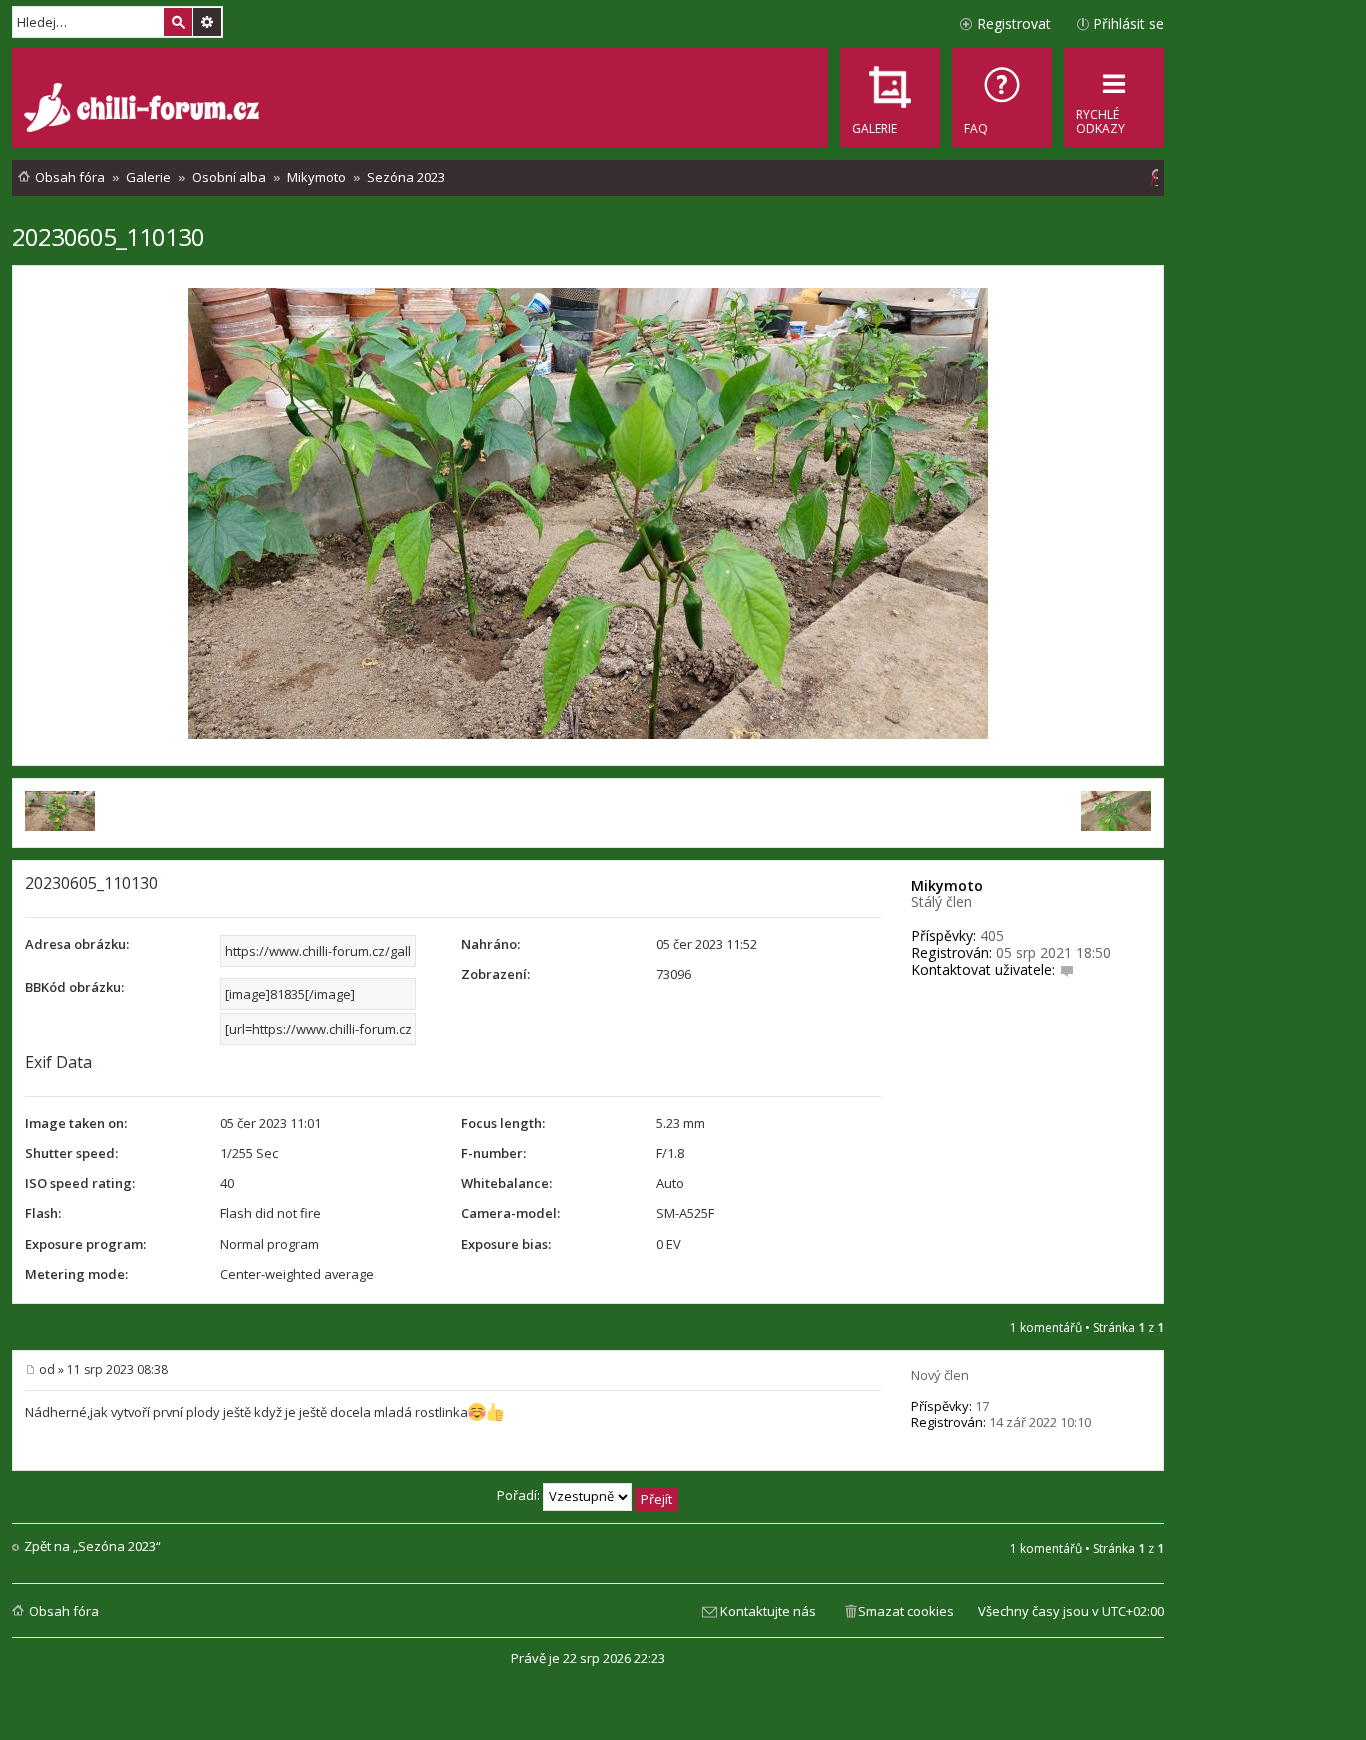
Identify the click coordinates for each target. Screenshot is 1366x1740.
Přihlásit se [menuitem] (1128, 23)
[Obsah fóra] (144, 110)
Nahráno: (490, 944)
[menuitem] (1002, 98)
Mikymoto (947, 885)
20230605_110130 (108, 236)
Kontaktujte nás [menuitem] (768, 1611)
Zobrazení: (495, 974)
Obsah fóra (64, 1611)
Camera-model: (510, 1213)
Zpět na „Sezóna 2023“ (92, 1546)
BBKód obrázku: (74, 987)
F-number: (493, 1153)
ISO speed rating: (80, 1183)
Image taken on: (76, 1123)
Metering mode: (76, 1274)
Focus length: (503, 1123)
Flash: (43, 1213)
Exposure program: (85, 1244)
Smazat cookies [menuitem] (906, 1611)
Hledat (178, 22)
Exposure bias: (506, 1244)
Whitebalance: (506, 1183)
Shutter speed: (71, 1153)
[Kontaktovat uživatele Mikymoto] (1067, 969)
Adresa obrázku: (77, 944)
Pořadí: (520, 1495)
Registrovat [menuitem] (1014, 23)
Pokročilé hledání (207, 22)
